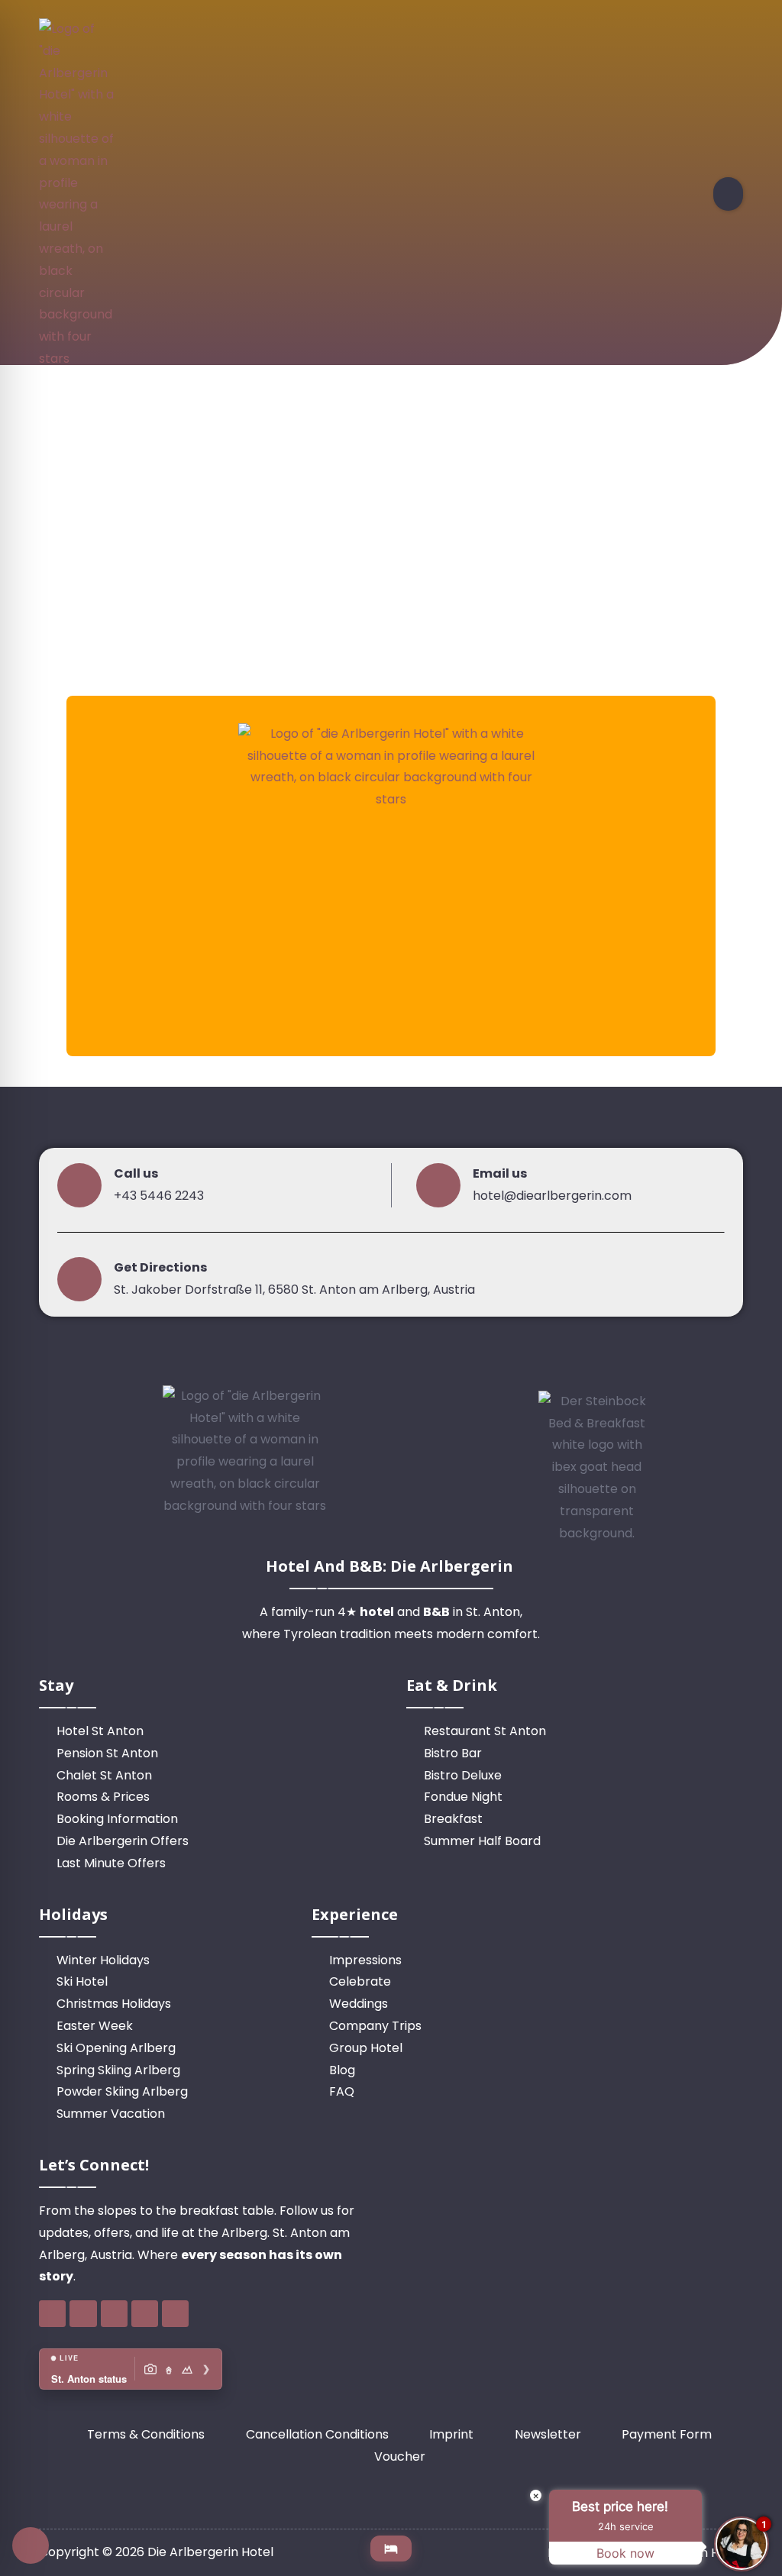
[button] (728, 194)
